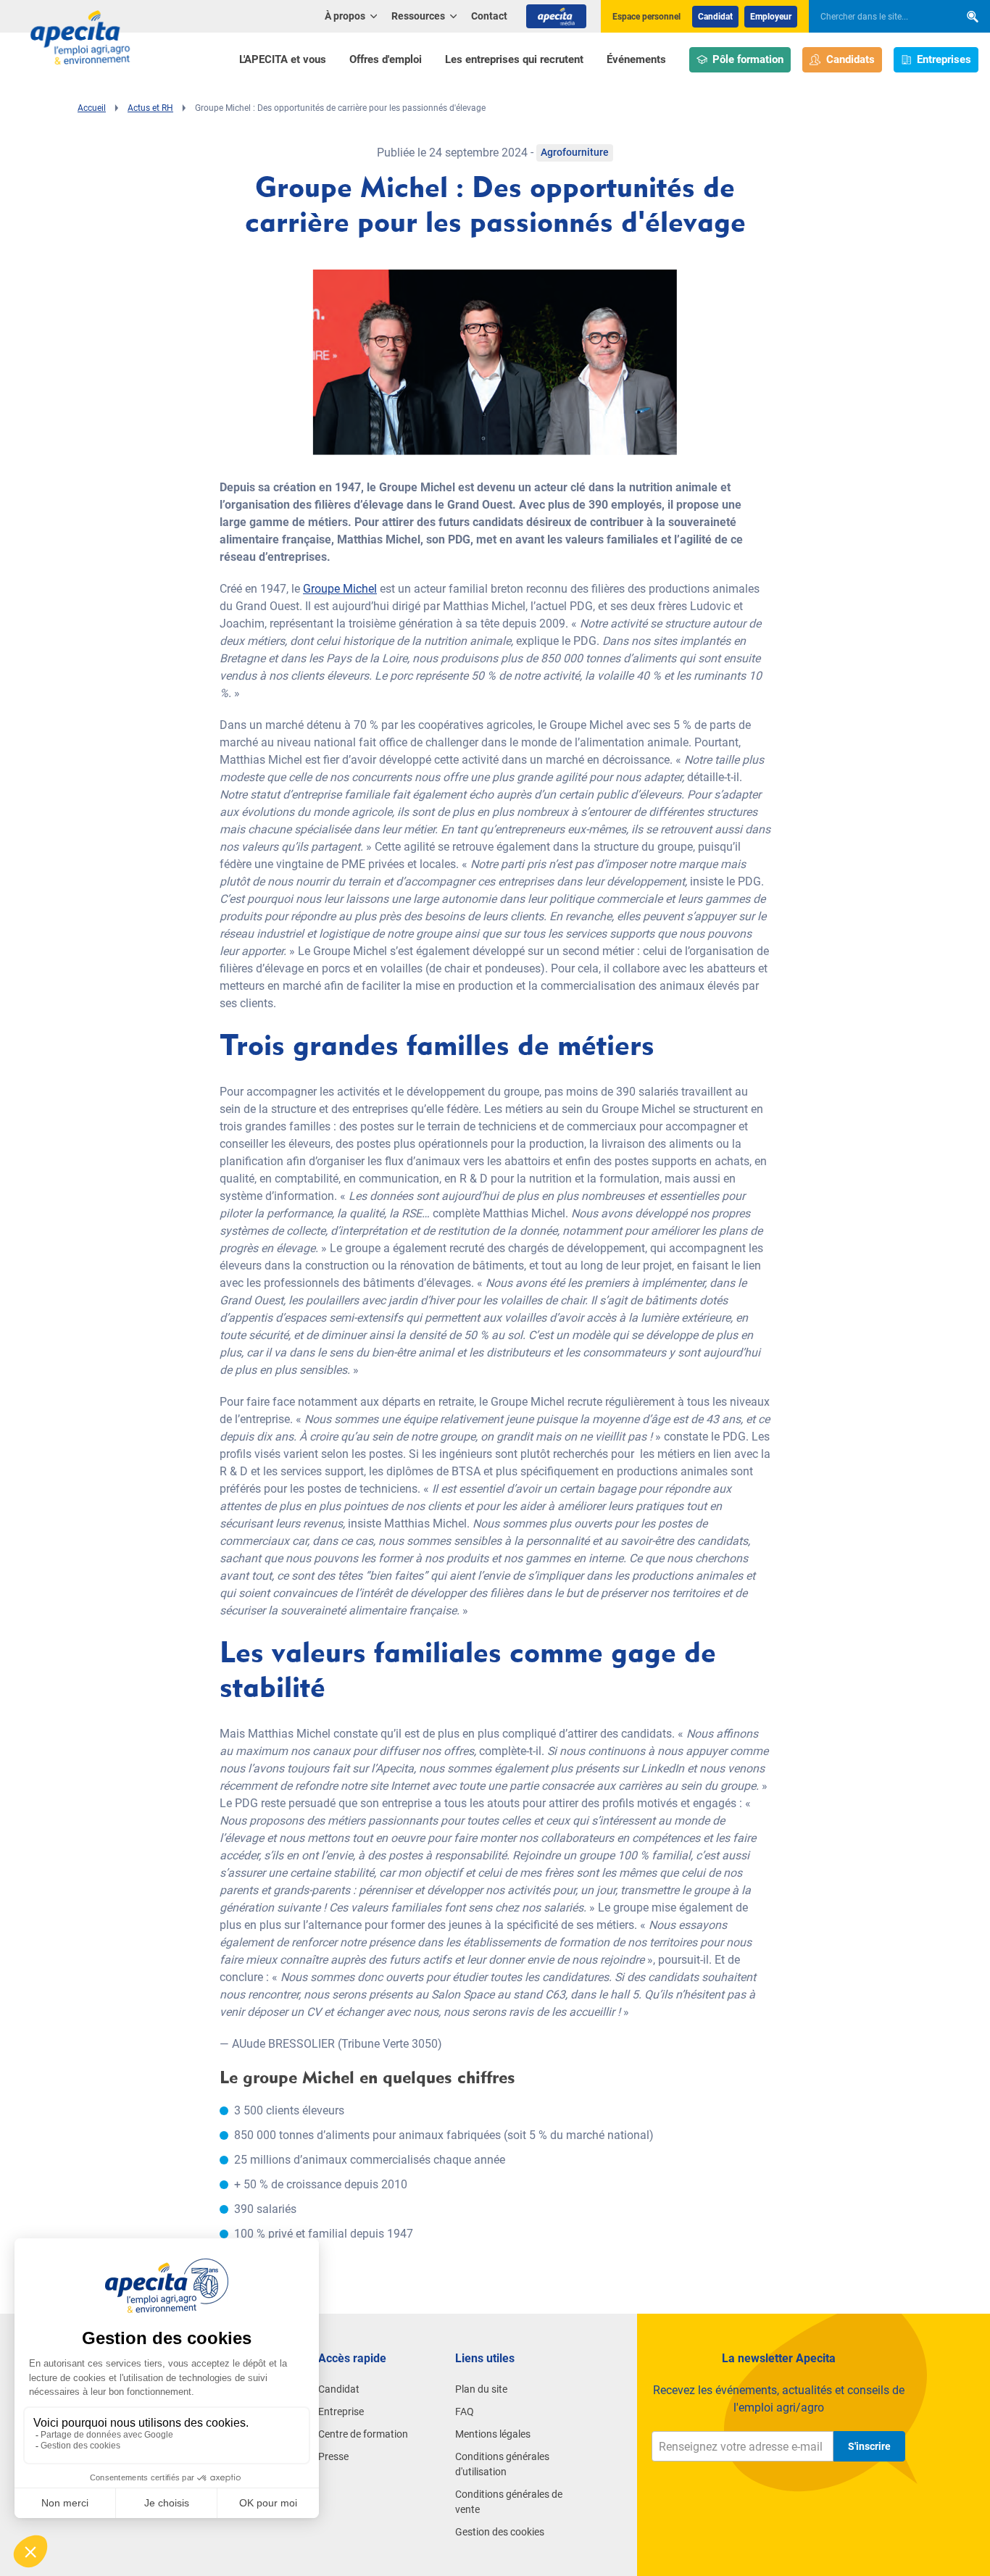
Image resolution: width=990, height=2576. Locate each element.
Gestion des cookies (500, 2532)
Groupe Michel (340, 589)
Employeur (771, 17)
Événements (636, 59)
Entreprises (944, 59)
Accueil (92, 108)
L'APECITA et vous (283, 59)
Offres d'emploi (386, 59)
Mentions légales (493, 2434)
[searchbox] (877, 17)
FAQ (465, 2412)
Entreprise (341, 2412)
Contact (489, 16)
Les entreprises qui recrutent (514, 59)
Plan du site (481, 2389)
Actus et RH (150, 108)
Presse (333, 2456)
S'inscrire (869, 2446)
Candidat (715, 17)
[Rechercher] (973, 16)
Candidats (850, 59)
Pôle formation (748, 59)
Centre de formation (363, 2434)
